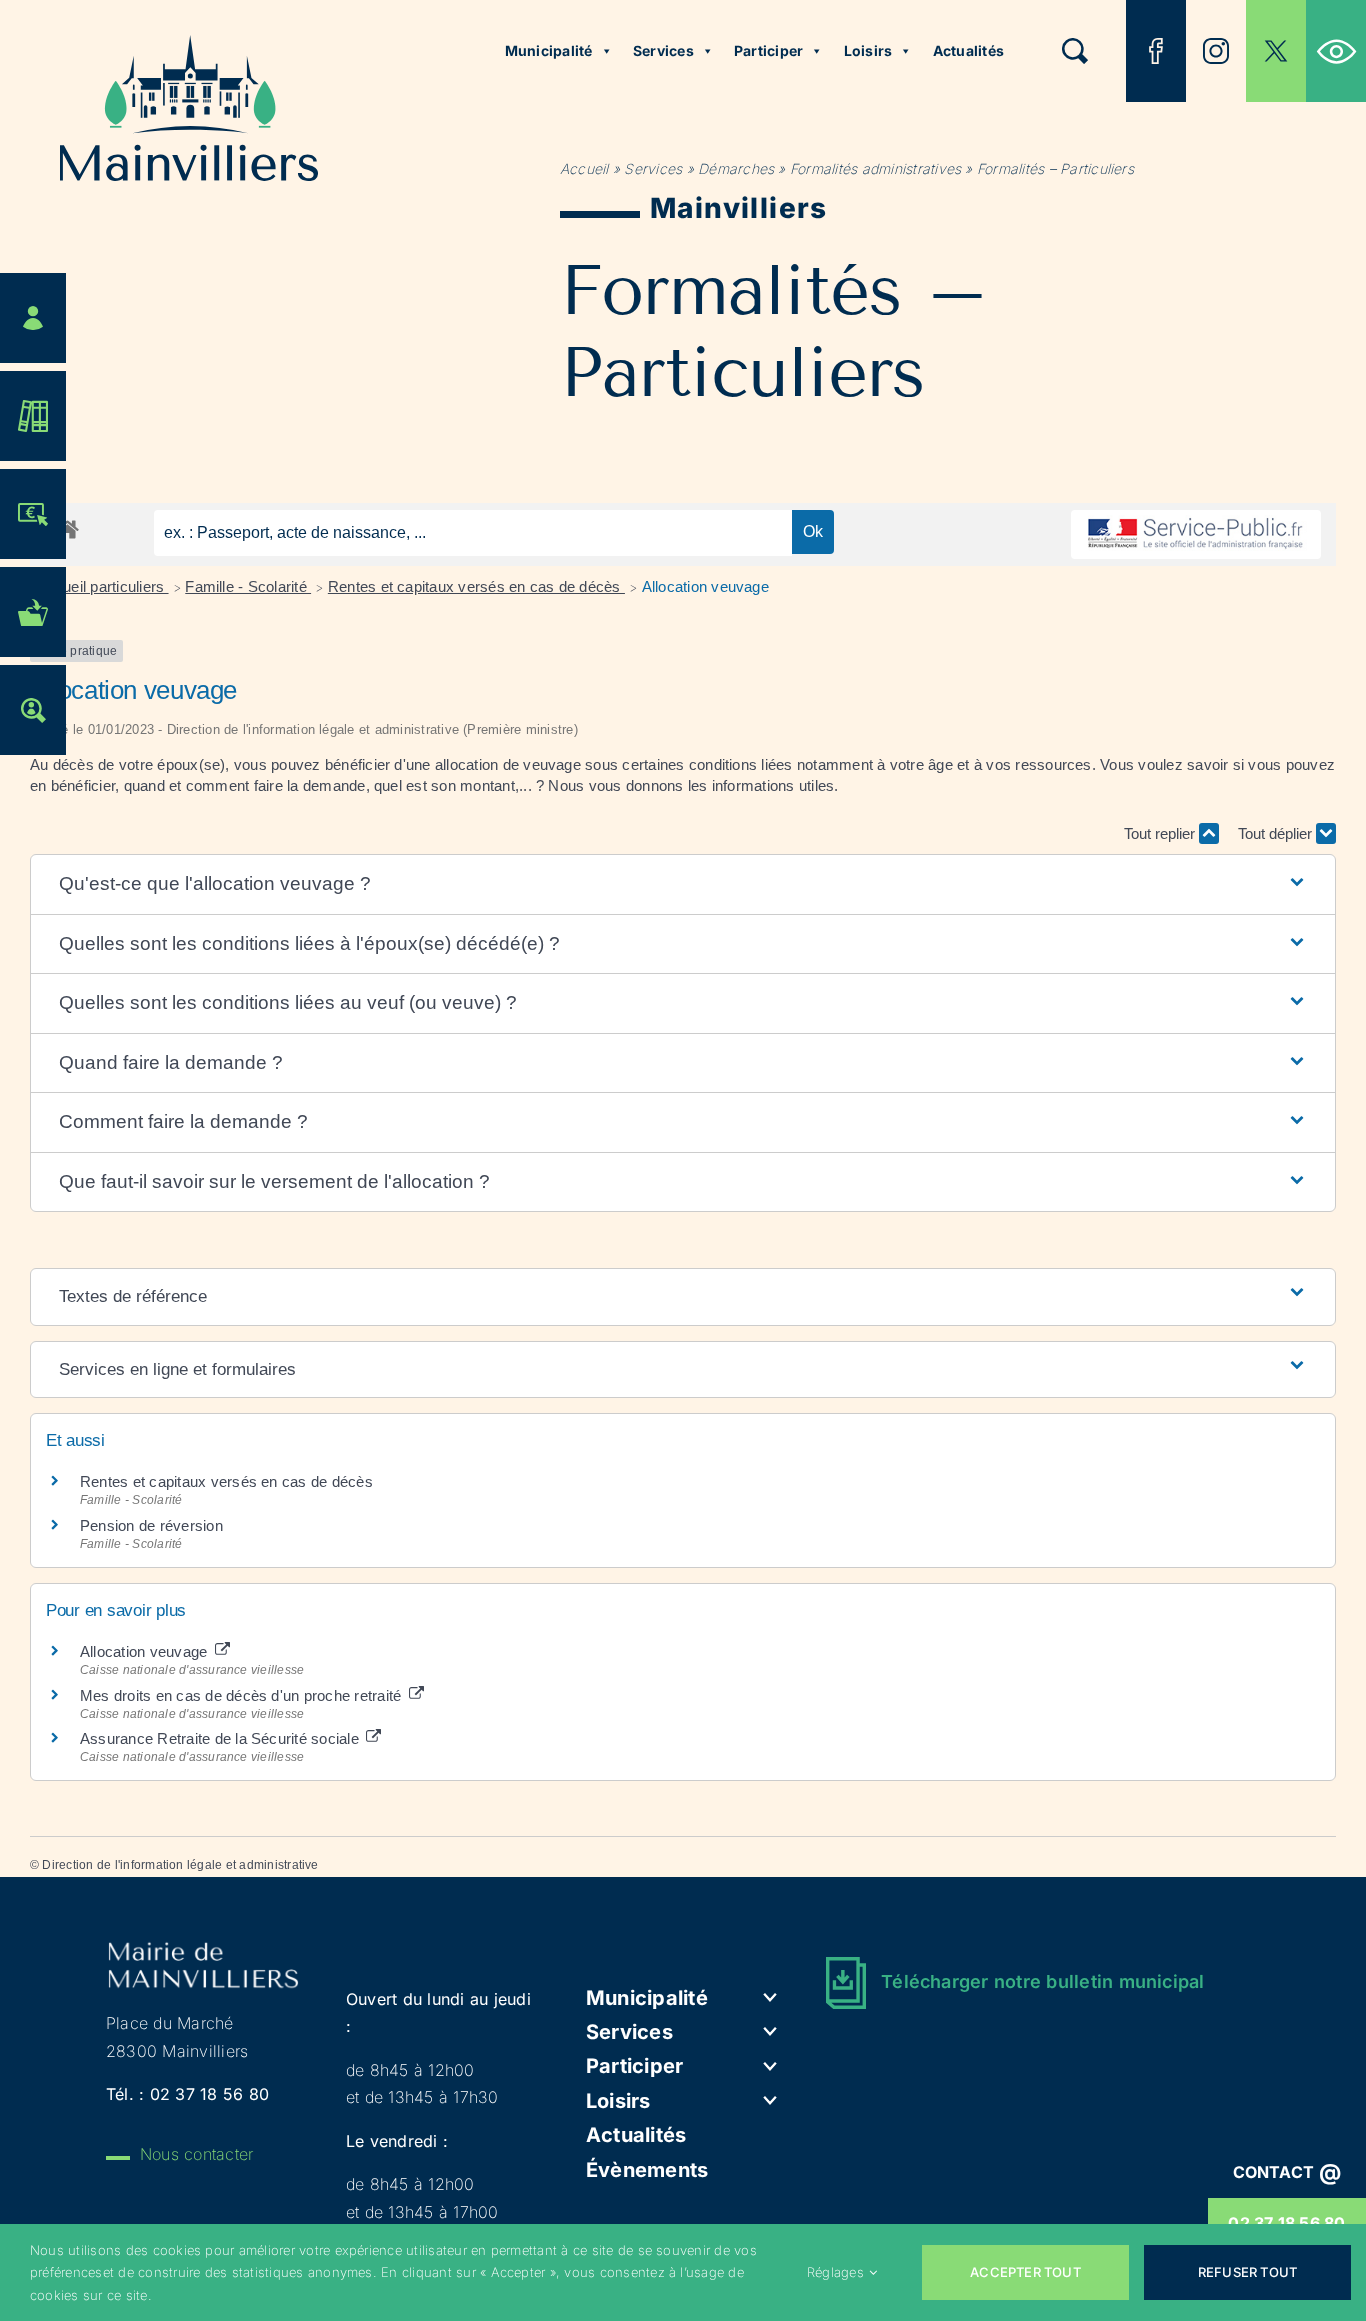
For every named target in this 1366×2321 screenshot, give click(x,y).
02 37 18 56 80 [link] (209, 2094)
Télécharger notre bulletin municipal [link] (1043, 1981)
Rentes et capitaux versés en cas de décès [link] (476, 586)
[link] (1336, 51)
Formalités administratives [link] (875, 168)
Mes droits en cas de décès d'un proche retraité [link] (243, 1695)
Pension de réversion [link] (151, 1525)
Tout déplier (1277, 833)
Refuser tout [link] (1247, 2272)
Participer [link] (768, 50)
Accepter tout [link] (1025, 2272)
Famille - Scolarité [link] (248, 586)
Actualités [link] (968, 50)
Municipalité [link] (549, 50)
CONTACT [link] (1287, 2172)
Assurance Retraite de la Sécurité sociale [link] (221, 1738)
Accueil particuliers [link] (103, 586)
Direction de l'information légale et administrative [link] (180, 1865)
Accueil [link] (584, 168)
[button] (683, 884)
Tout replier (1161, 833)
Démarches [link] (736, 168)
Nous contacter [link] (196, 2154)
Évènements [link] (647, 2170)
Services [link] (663, 50)
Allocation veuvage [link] (705, 586)
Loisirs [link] (868, 50)
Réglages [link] (835, 2272)
